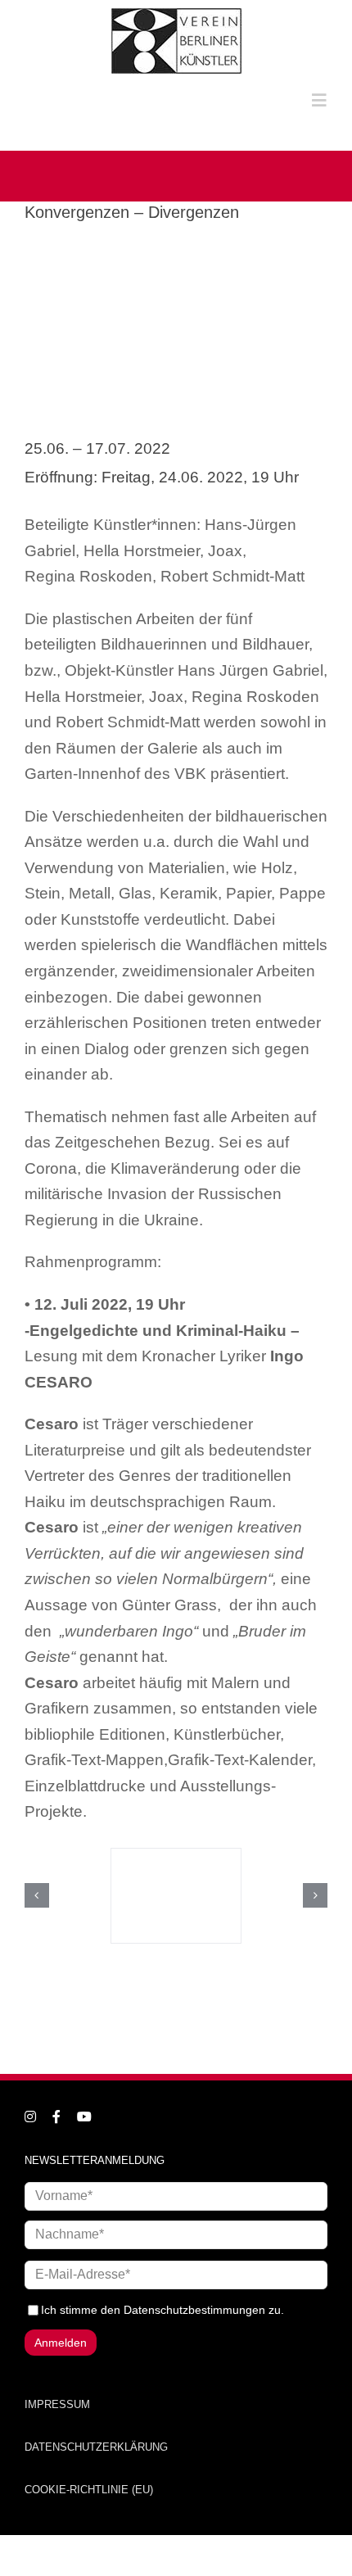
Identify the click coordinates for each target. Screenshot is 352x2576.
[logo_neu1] (176, 14)
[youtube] (84, 2116)
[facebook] (56, 2116)
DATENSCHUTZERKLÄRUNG (96, 2447)
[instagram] (30, 2116)
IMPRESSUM (57, 2404)
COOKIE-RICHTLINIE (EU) (89, 2490)
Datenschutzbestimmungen (194, 2310)
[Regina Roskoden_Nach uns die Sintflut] (176, 1896)
